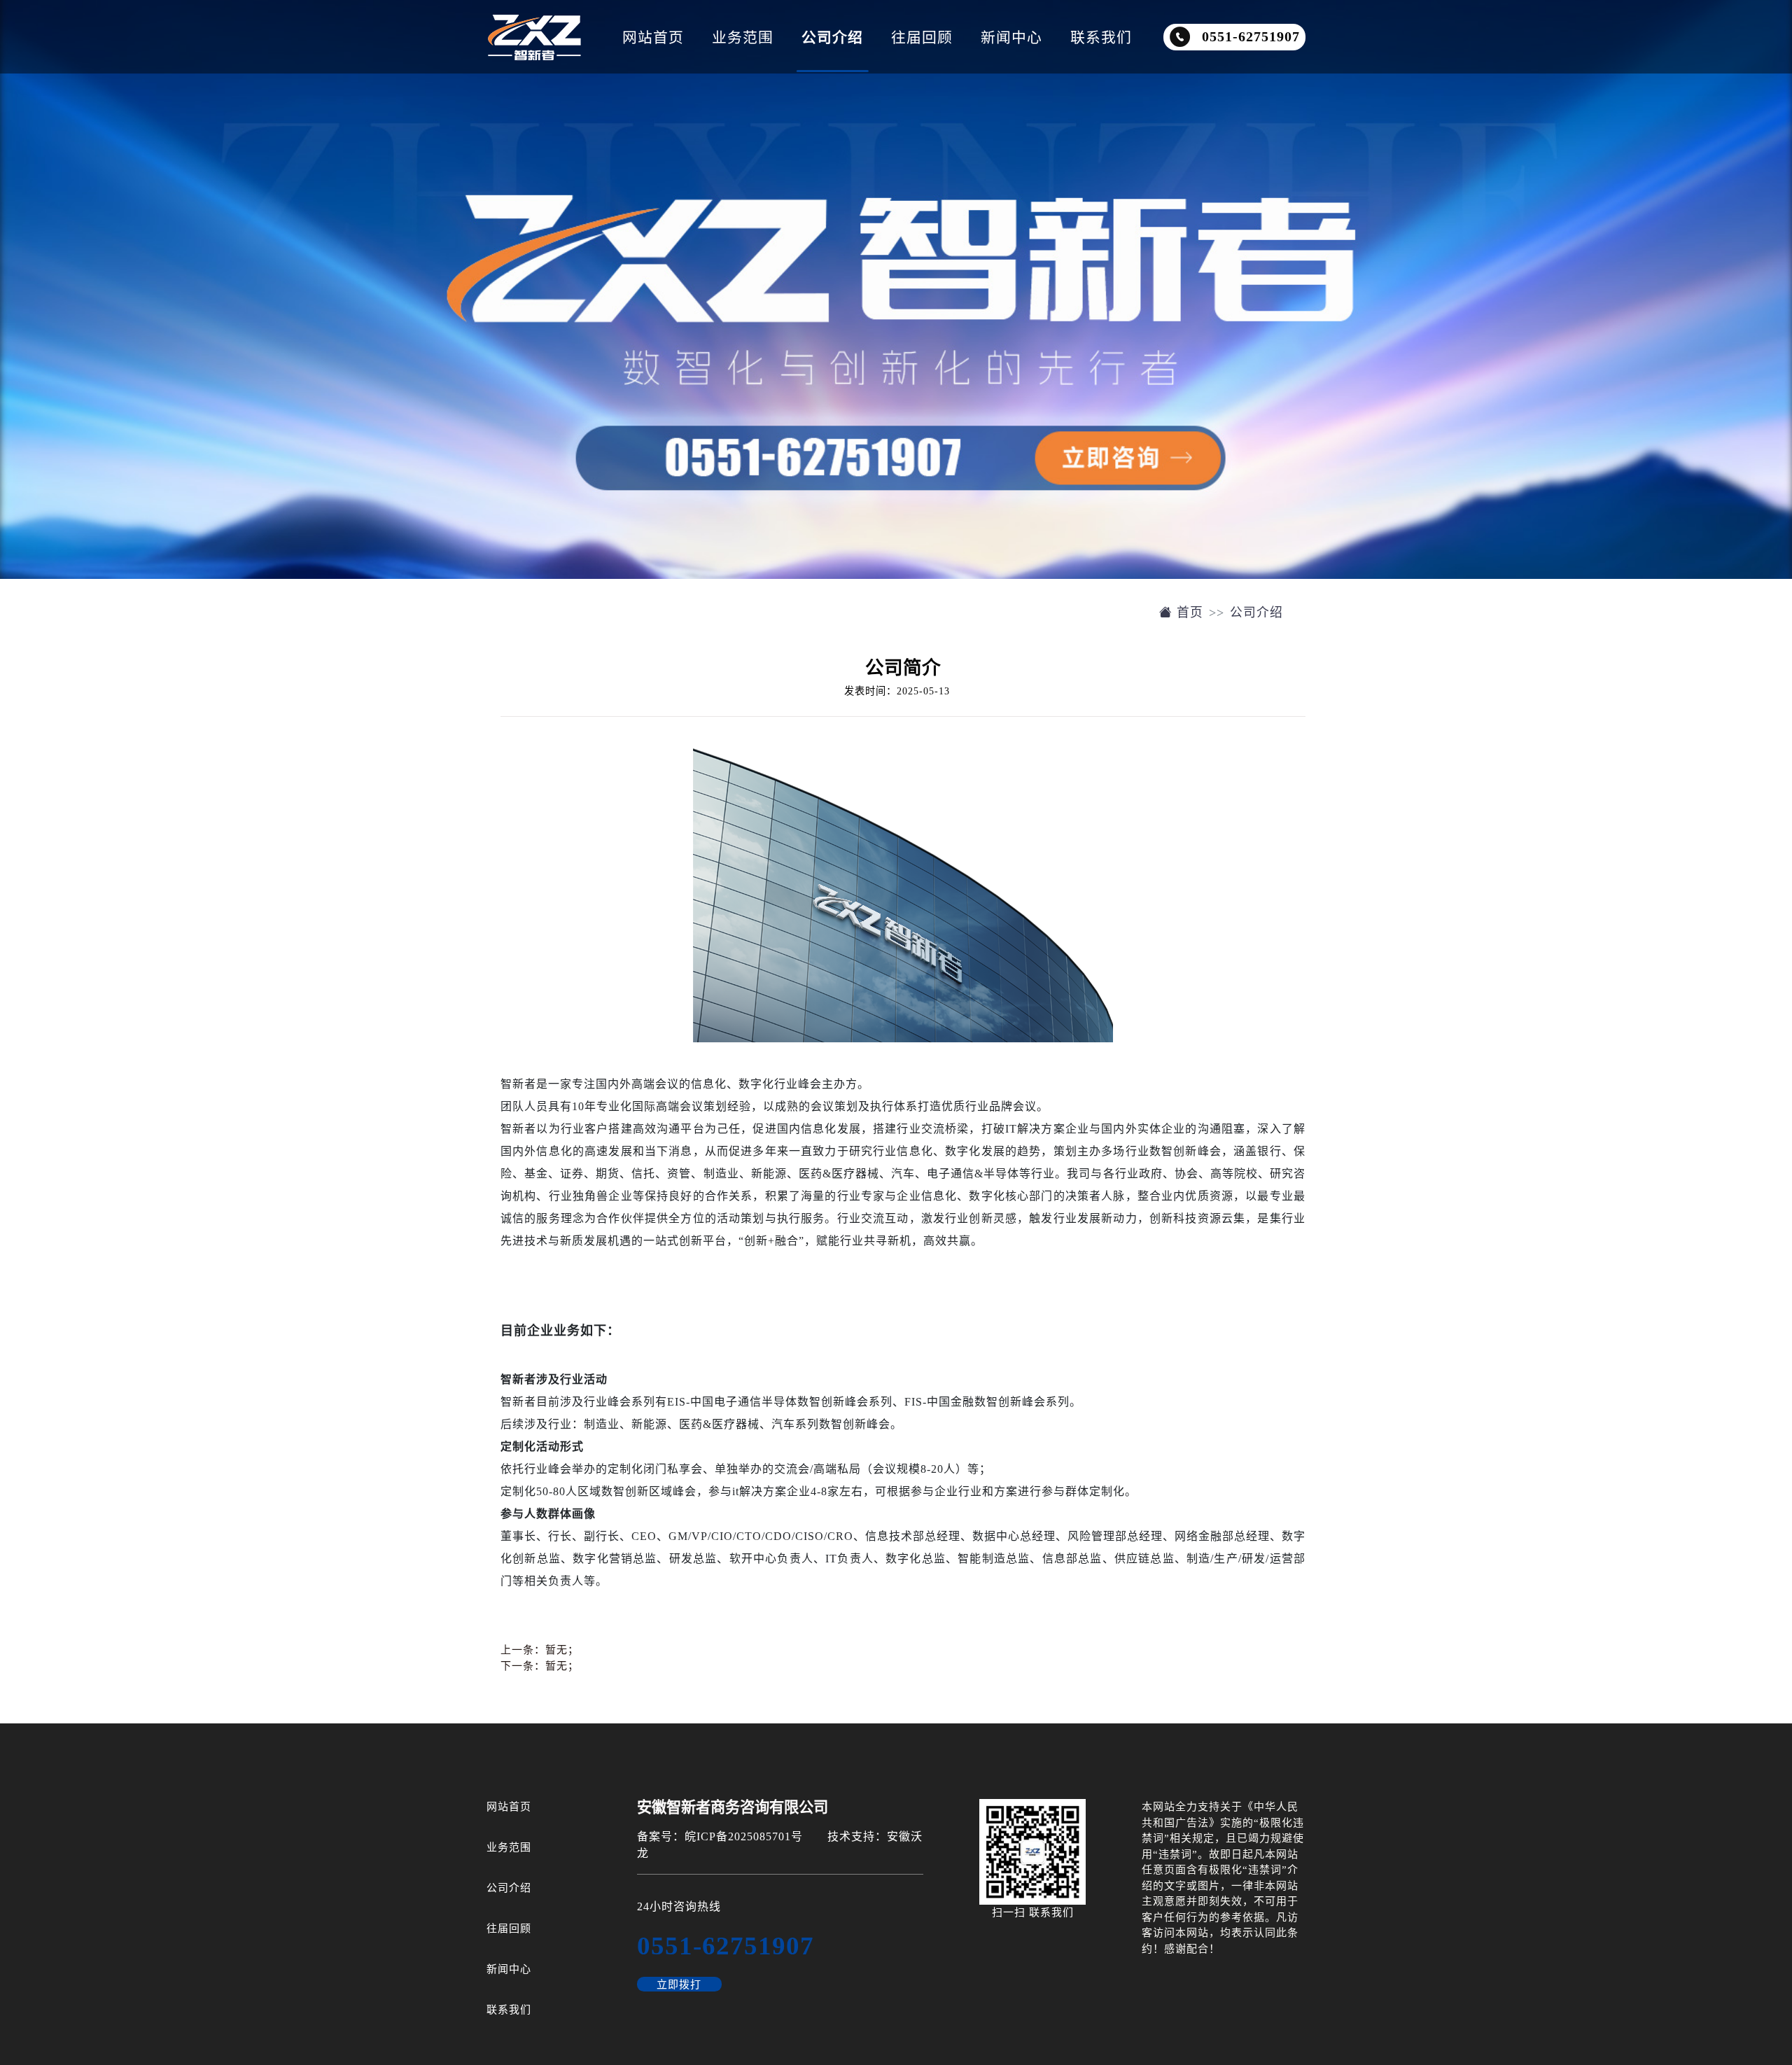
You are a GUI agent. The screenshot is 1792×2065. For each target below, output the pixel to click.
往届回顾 (922, 37)
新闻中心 (1011, 37)
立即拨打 (679, 1984)
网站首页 (653, 37)
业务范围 (743, 37)
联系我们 (1101, 37)
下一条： (540, 1666)
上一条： (540, 1650)
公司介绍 (832, 37)
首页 (1188, 612)
